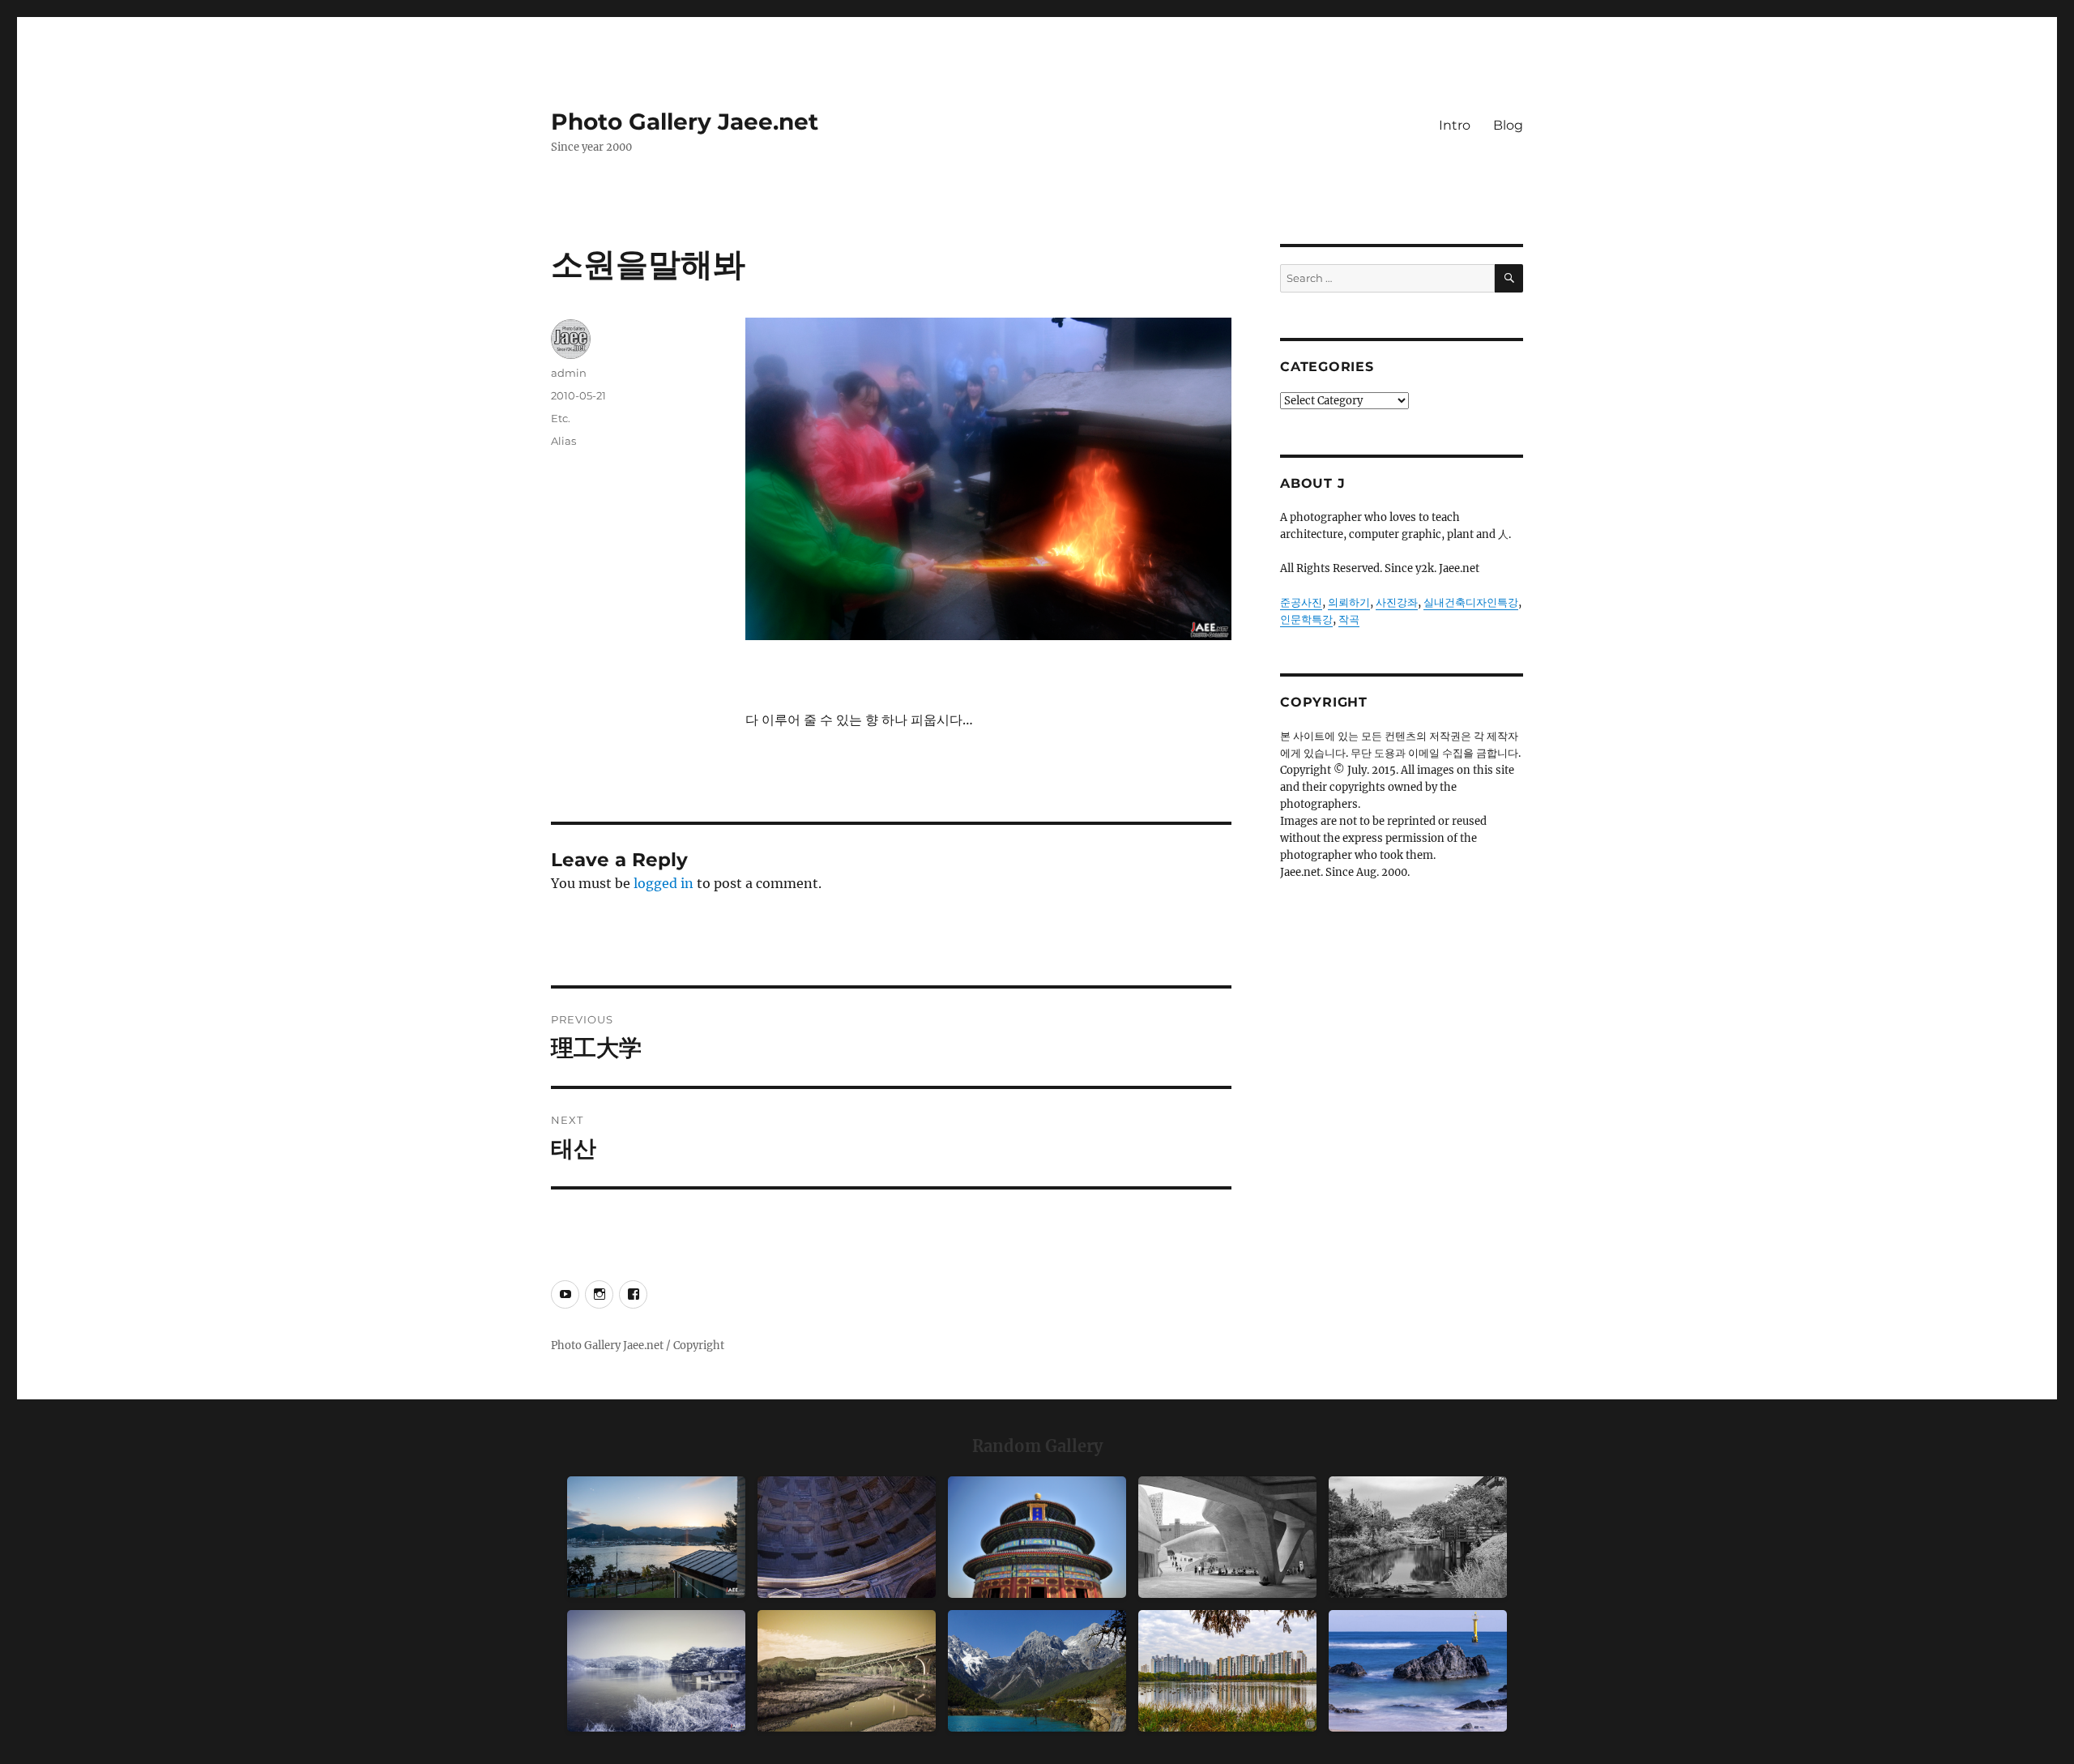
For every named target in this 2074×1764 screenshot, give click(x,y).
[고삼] (656, 1671)
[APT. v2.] (1227, 1671)
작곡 (1349, 619)
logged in (664, 883)
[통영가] (656, 1537)
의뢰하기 (1349, 602)
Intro (1455, 125)
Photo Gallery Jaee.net (685, 122)
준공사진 (1301, 602)
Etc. (561, 418)
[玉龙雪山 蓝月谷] (1037, 1671)
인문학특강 (1306, 619)
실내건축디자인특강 (1471, 602)
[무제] (1037, 1537)
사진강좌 (1397, 602)
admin (569, 373)
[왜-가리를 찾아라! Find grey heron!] (1418, 1537)
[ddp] (1227, 1537)
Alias (563, 441)
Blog (1508, 125)
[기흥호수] (847, 1671)
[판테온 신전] (847, 1537)
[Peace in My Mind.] (1418, 1671)
